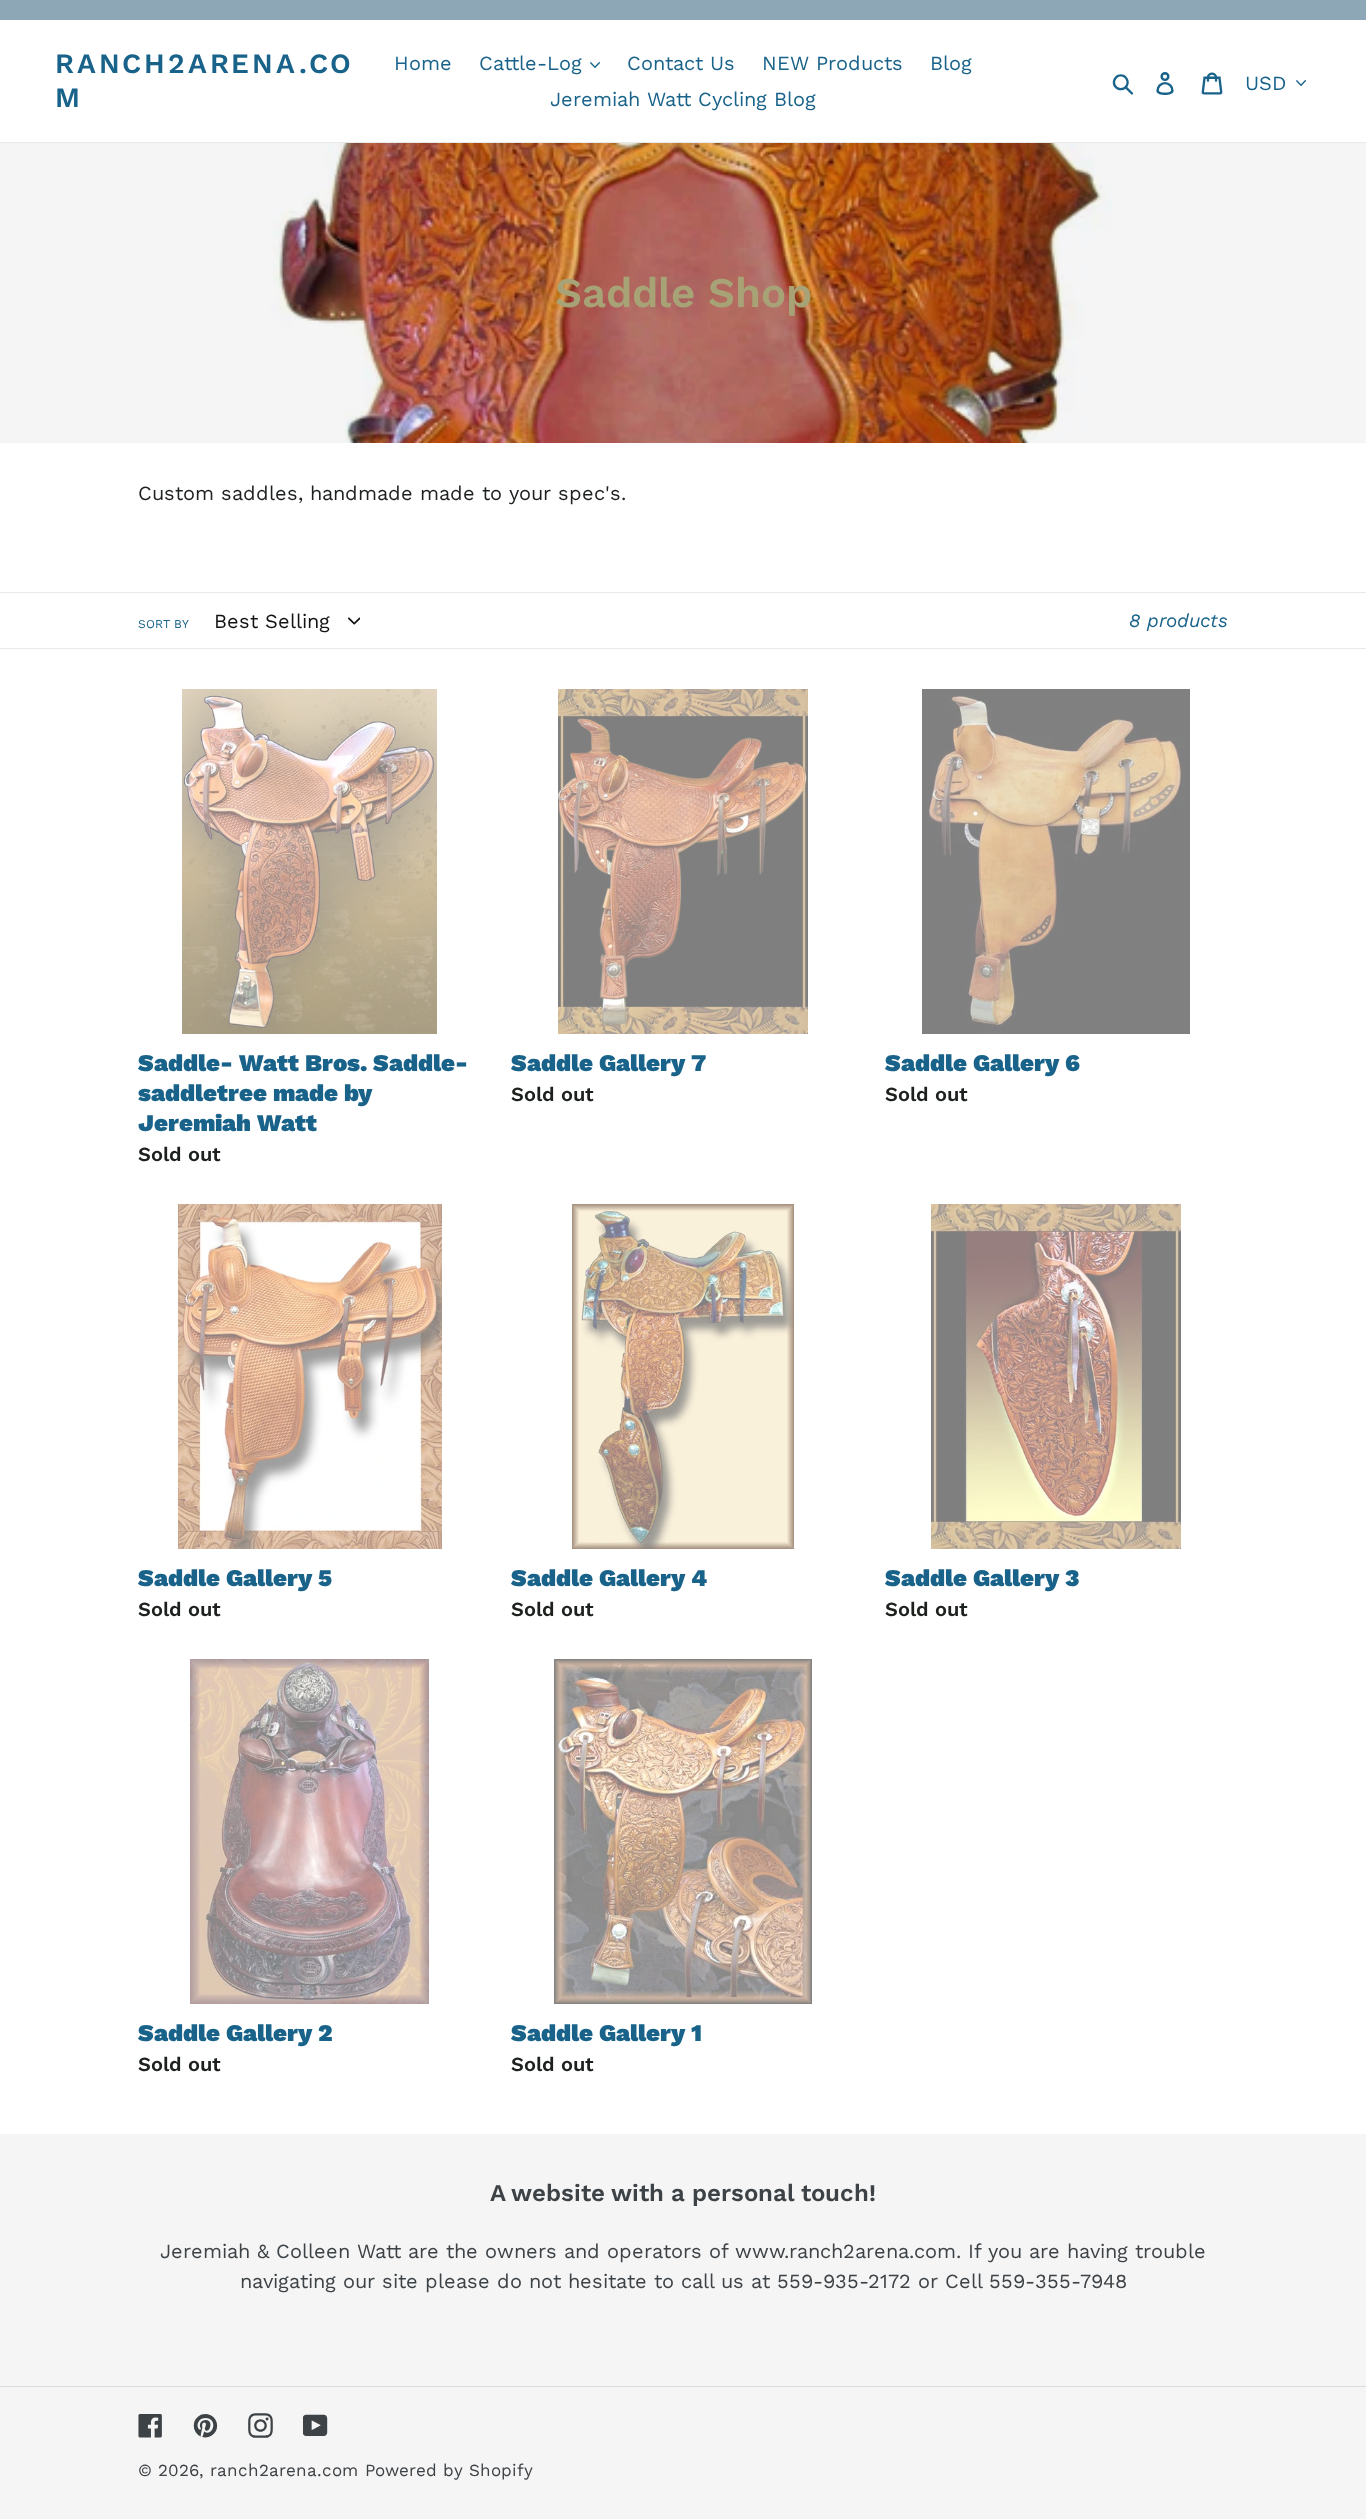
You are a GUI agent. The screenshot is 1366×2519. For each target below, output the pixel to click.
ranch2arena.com (204, 80)
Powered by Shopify (449, 2470)
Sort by (163, 624)
